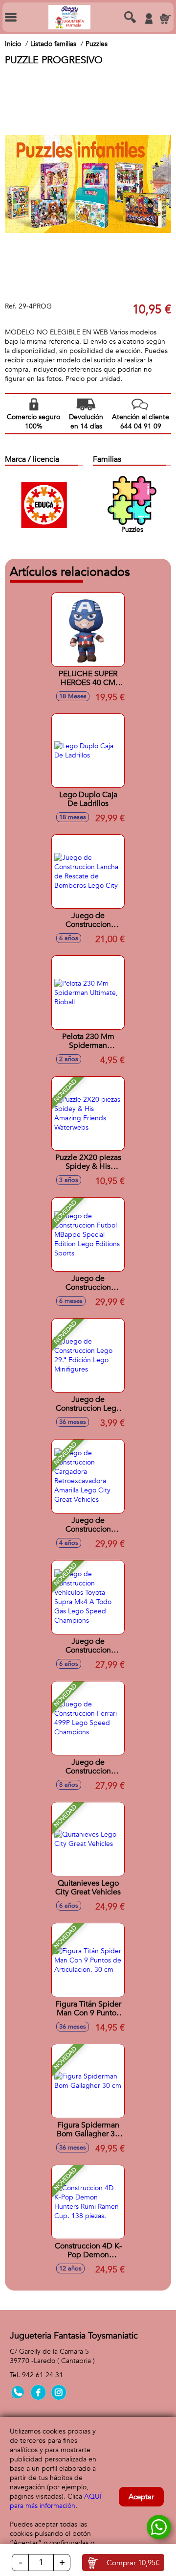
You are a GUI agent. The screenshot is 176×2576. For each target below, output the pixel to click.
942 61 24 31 (43, 2375)
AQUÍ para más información (56, 2501)
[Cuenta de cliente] (149, 19)
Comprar (133, 2563)
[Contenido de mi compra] (165, 19)
